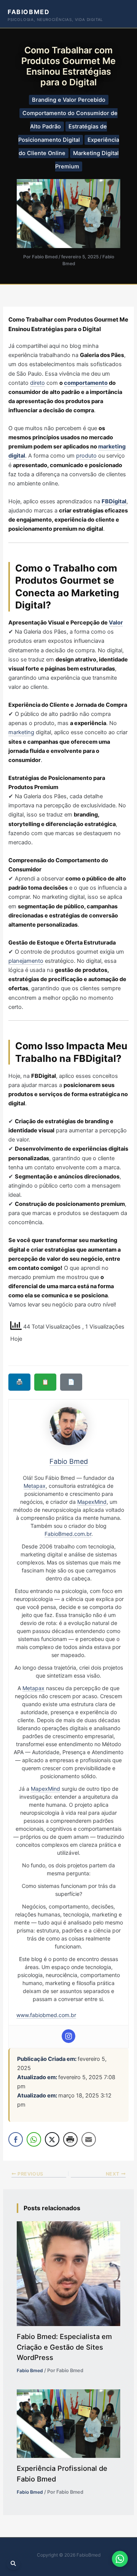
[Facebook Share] (16, 2139)
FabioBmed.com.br (68, 1534)
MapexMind (92, 1502)
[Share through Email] (89, 2139)
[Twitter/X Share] (52, 2139)
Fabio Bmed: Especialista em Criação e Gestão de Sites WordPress (64, 2347)
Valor (116, 623)
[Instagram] (68, 2036)
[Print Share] (70, 2139)
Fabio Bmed (30, 2370)
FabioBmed (29, 12)
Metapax (35, 1486)
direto (37, 383)
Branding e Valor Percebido (69, 100)
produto (86, 456)
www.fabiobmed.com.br (46, 2015)
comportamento (86, 383)
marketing (21, 732)
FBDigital (114, 501)
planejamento (26, 961)
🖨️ (19, 1382)
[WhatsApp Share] (34, 2139)
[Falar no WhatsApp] (120, 2559)
